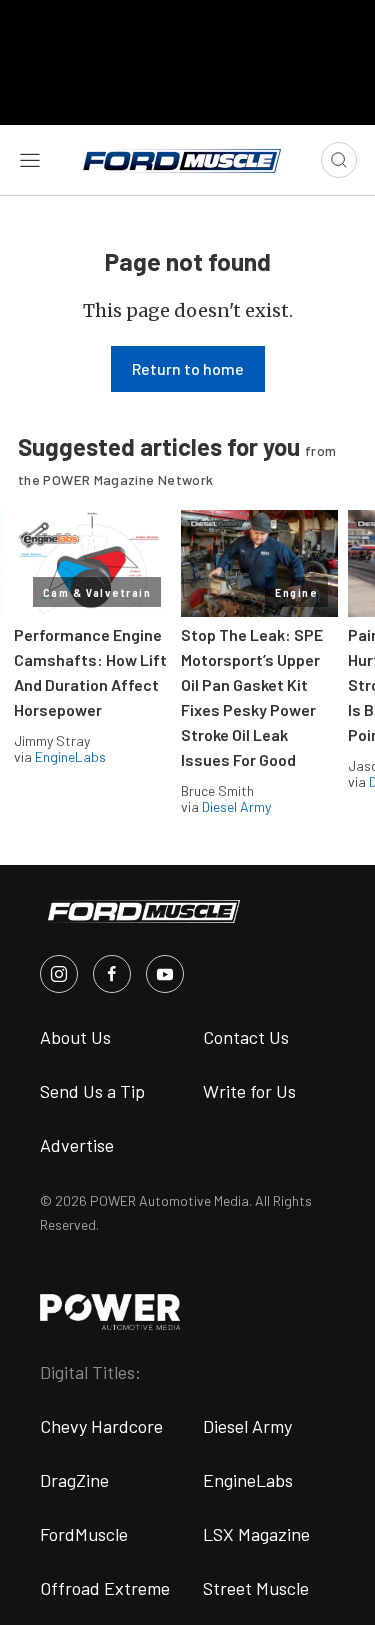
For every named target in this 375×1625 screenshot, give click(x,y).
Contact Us (246, 1037)
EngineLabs (70, 756)
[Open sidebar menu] (30, 160)
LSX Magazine (256, 1534)
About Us (75, 1037)
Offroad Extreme (105, 1588)
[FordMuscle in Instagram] (59, 974)
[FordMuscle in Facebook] (112, 974)
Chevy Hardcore (101, 1426)
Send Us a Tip (92, 1091)
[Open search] (339, 160)
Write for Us (249, 1091)
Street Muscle (256, 1588)
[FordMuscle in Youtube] (165, 974)
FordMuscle (84, 1534)
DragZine (74, 1480)
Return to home (188, 368)
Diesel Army (236, 806)
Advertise (77, 1145)
